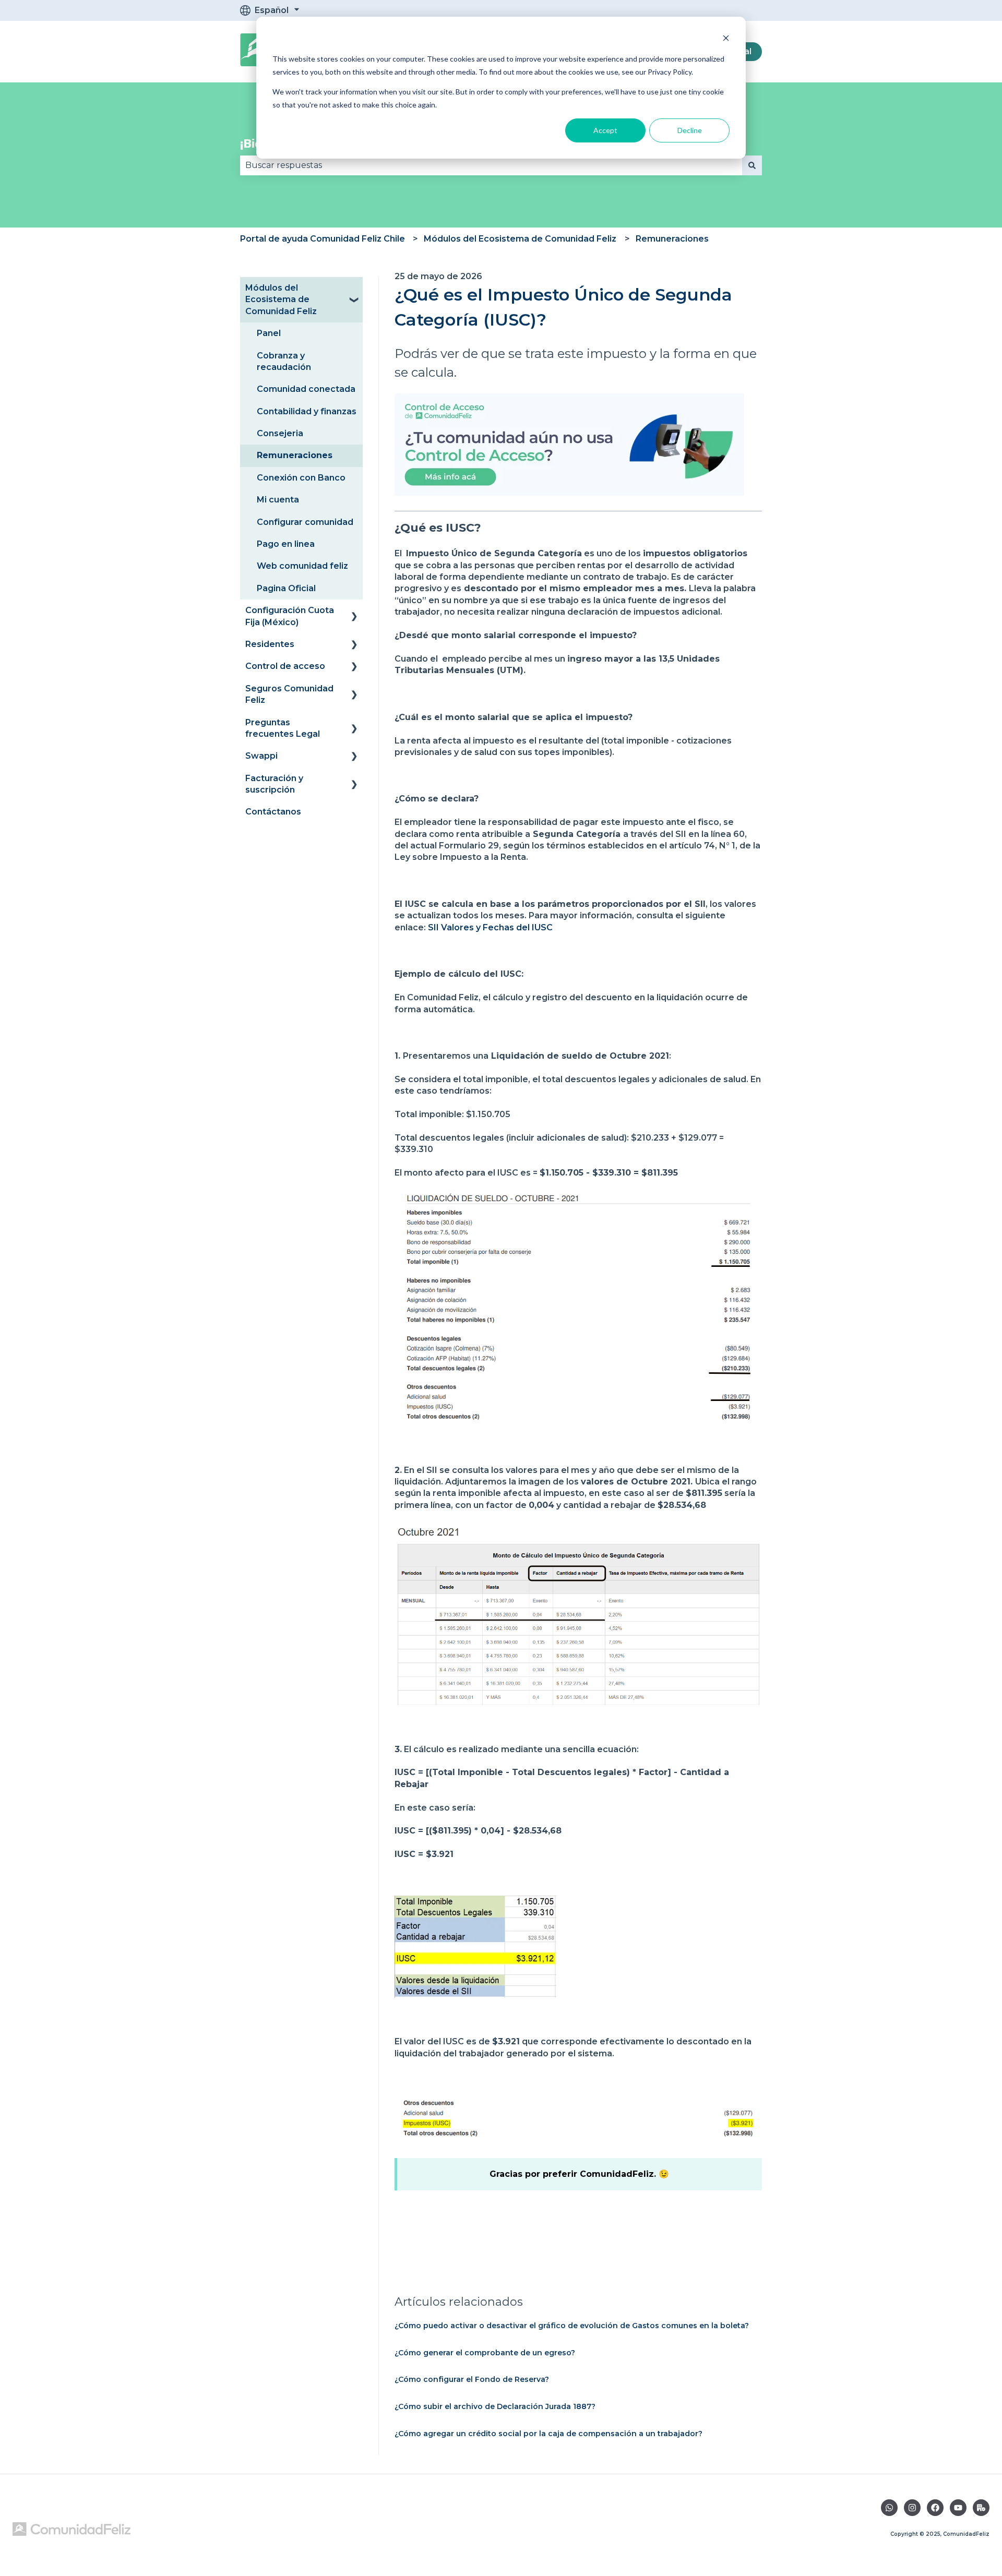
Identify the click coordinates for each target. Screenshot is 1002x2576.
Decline (690, 130)
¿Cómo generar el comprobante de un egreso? (485, 2353)
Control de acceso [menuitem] (285, 666)
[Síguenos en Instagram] (912, 2508)
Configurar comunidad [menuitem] (305, 522)
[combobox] (491, 165)
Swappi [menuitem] (261, 756)
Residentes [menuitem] (270, 644)
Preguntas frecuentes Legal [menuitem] (283, 728)
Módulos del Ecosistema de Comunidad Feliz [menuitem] (281, 299)
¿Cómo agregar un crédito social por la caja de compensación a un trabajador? (548, 2434)
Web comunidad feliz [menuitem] (302, 566)
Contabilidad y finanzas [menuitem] (307, 411)
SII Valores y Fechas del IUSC (490, 927)
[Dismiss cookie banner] (726, 39)
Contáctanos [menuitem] (273, 812)
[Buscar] (752, 165)
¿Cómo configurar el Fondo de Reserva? (472, 2379)
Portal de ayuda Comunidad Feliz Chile (323, 239)
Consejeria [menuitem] (280, 433)
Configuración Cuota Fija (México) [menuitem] (290, 616)
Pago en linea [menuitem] (286, 544)
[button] (354, 289)
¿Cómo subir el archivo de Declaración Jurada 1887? (495, 2406)
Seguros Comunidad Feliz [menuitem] (289, 694)
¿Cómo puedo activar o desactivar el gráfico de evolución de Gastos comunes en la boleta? (572, 2326)
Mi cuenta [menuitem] (278, 500)
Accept (605, 130)
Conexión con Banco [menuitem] (301, 478)
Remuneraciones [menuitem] (295, 455)
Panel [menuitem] (269, 333)
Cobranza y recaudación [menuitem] (284, 361)
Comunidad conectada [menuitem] (306, 389)
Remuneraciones (672, 239)
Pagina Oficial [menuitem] (286, 588)
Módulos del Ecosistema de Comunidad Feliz (520, 239)
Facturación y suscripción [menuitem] (274, 784)
